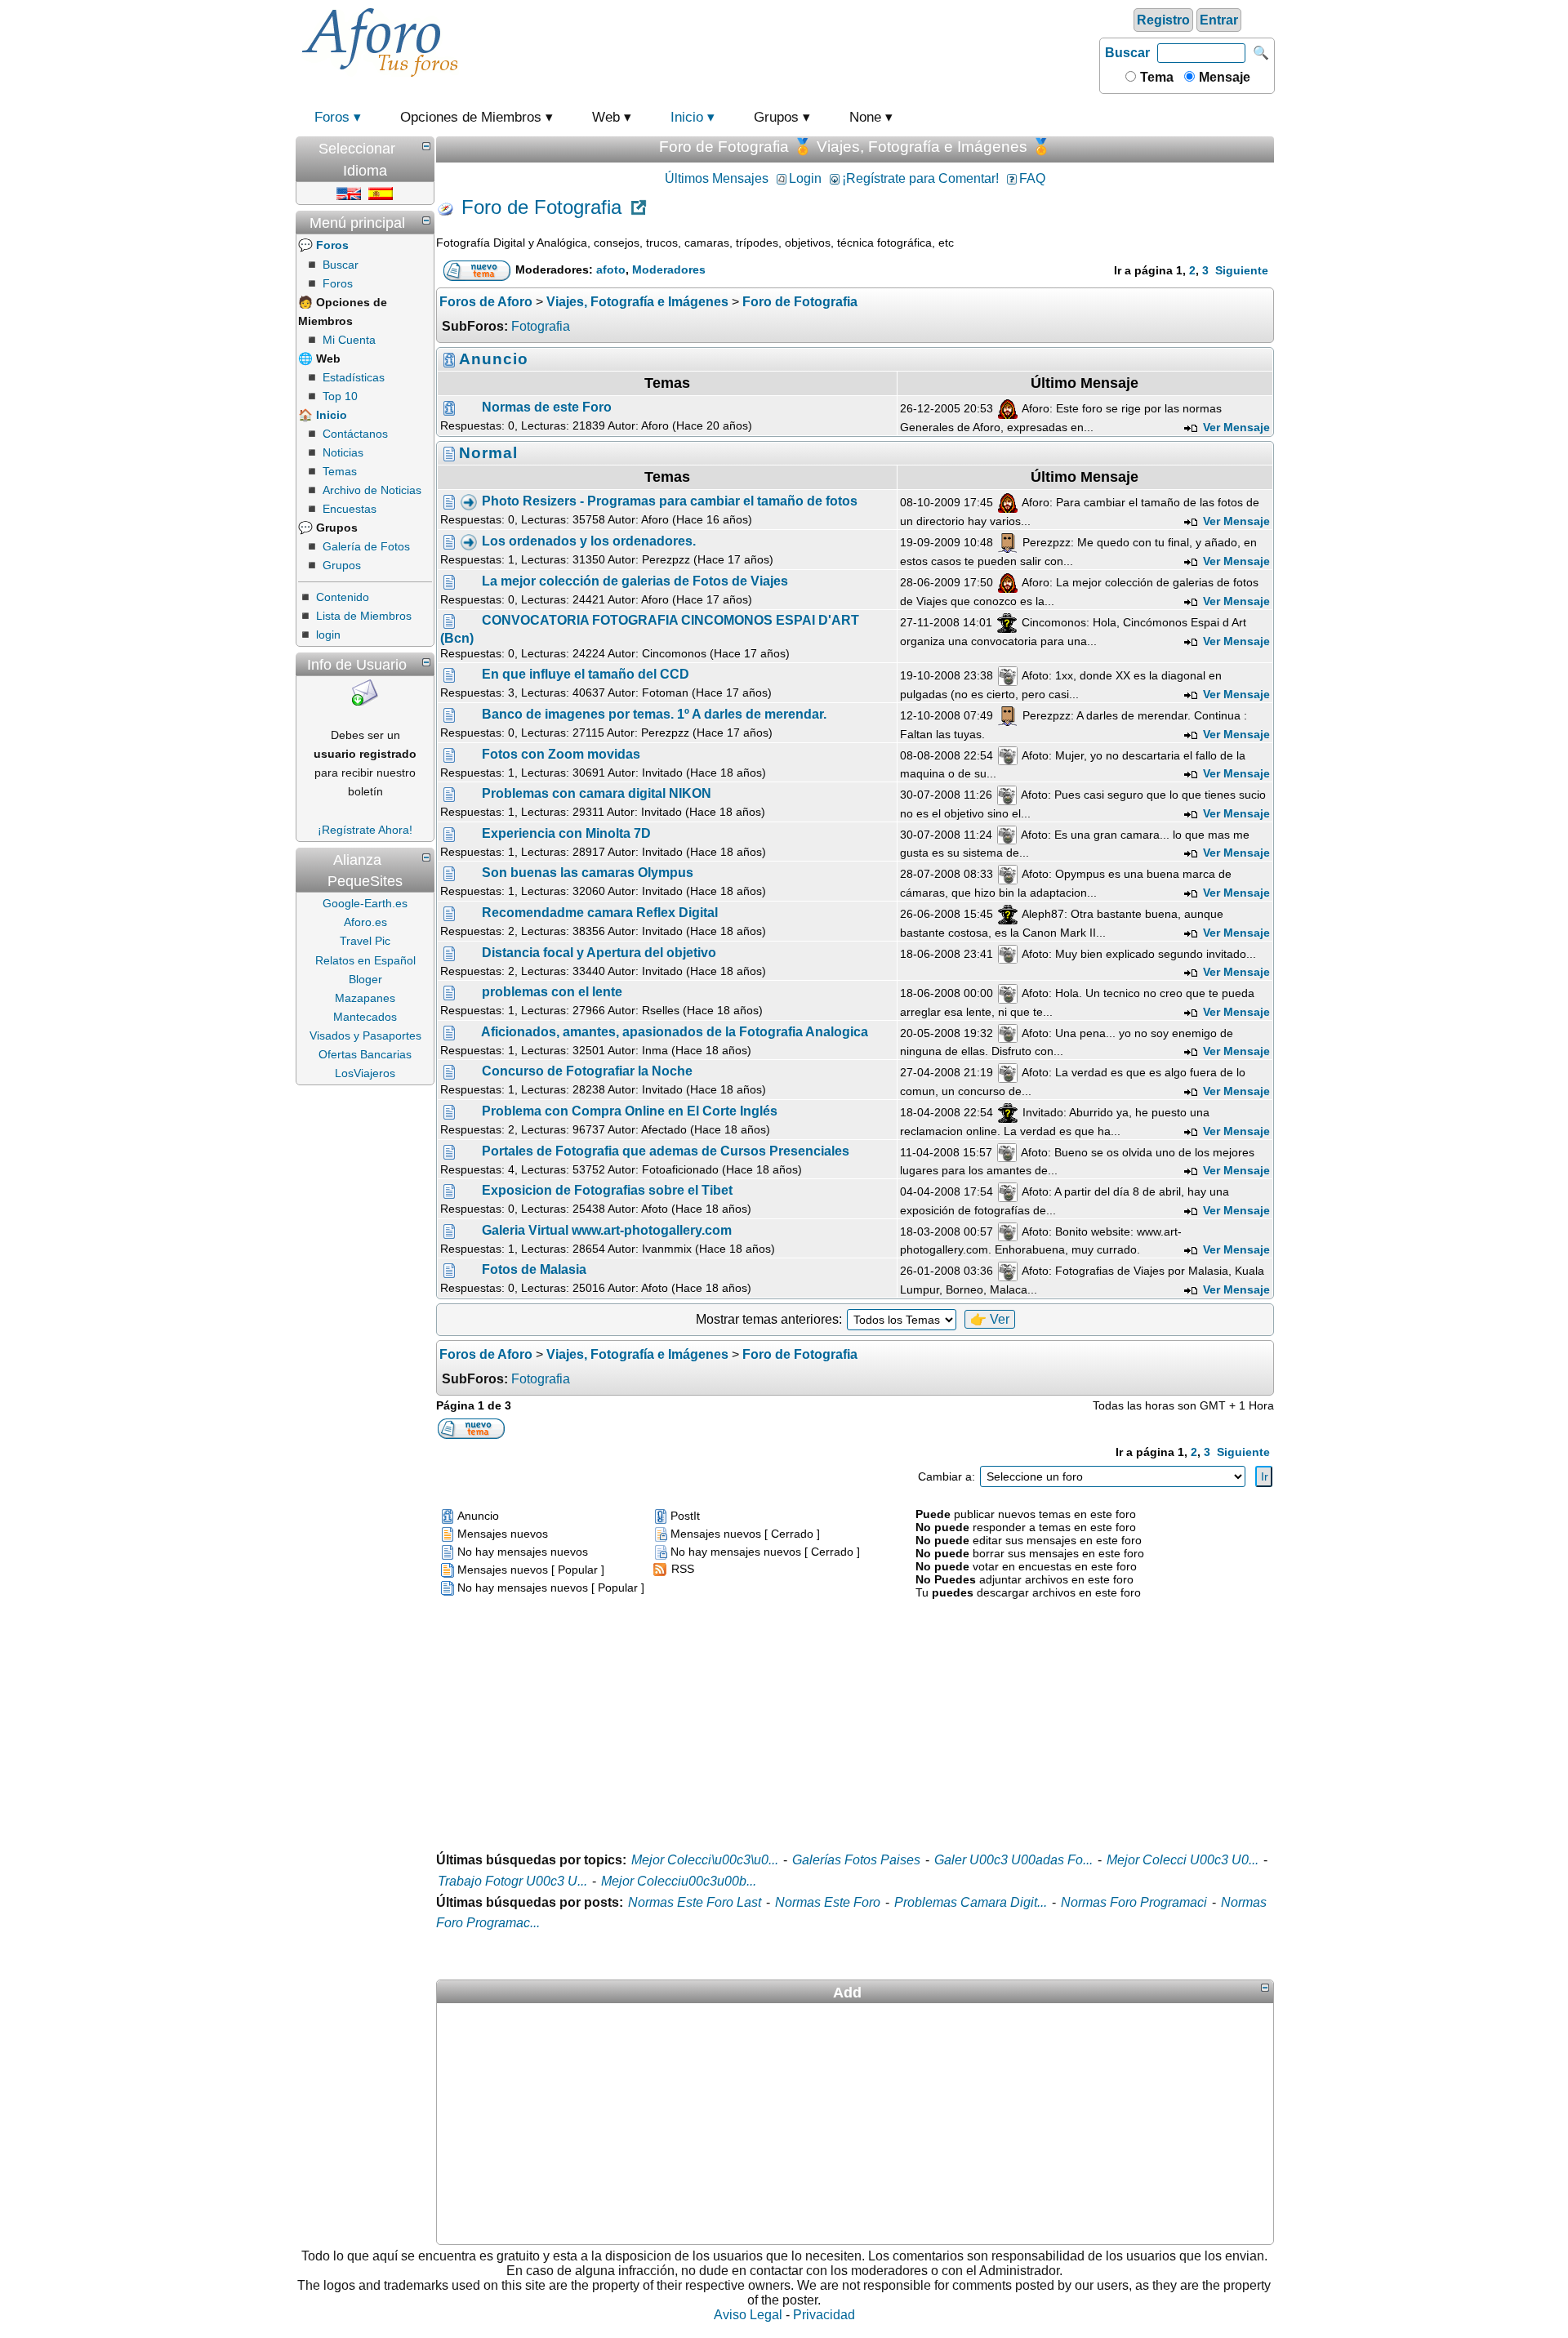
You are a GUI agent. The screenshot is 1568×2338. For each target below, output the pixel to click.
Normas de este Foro (547, 408)
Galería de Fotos (366, 546)
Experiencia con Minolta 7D (566, 833)
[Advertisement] (780, 40)
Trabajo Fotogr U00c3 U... (512, 1881)
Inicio (687, 117)
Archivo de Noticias (372, 490)
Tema (1155, 77)
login (328, 635)
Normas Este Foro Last (695, 1902)
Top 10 (340, 396)
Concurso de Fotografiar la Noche (587, 1071)
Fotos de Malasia (534, 1269)
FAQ (1032, 178)
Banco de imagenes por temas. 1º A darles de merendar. (654, 714)
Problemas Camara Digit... (971, 1902)
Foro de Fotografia (541, 208)
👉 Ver (990, 1319)
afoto (611, 269)
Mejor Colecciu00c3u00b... (679, 1881)
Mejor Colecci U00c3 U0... (1183, 1860)
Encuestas (350, 509)
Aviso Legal (748, 2315)
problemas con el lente (552, 992)
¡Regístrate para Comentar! (920, 178)
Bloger (365, 979)
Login (805, 178)
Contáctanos (355, 434)
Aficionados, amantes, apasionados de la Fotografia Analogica (675, 1032)
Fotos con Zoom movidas (561, 754)
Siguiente (1242, 270)
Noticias (343, 452)
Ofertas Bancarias (365, 1054)
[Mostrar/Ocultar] (426, 146)
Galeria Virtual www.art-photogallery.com (607, 1230)
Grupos (342, 565)
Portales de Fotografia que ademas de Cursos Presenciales (666, 1151)
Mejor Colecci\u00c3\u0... (705, 1860)
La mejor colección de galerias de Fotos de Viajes (635, 582)
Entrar (1219, 20)
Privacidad (824, 2315)
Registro (1163, 20)
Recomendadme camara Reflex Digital (600, 913)
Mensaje (1223, 77)
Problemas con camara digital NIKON (597, 793)
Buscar (1127, 53)
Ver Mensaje (1235, 427)
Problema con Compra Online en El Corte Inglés (630, 1111)
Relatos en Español (365, 960)
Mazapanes (365, 998)
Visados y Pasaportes (365, 1035)
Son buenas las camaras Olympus (588, 873)
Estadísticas (354, 377)
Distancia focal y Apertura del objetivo (599, 953)
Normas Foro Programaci (1134, 1902)
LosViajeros (365, 1073)
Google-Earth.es (365, 903)
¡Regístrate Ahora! (365, 830)
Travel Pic (365, 941)
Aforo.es (365, 922)
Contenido (343, 597)
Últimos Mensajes (717, 178)
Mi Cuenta (349, 340)
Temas (340, 471)
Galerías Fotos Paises (856, 1860)
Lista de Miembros (364, 616)
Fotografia (541, 326)
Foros (332, 117)
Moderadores (669, 269)
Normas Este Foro (828, 1902)
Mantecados (365, 1017)
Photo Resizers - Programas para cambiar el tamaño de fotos (670, 502)
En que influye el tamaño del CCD (586, 674)
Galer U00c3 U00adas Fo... (1013, 1860)
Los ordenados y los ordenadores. (589, 542)
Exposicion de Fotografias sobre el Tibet (607, 1190)
